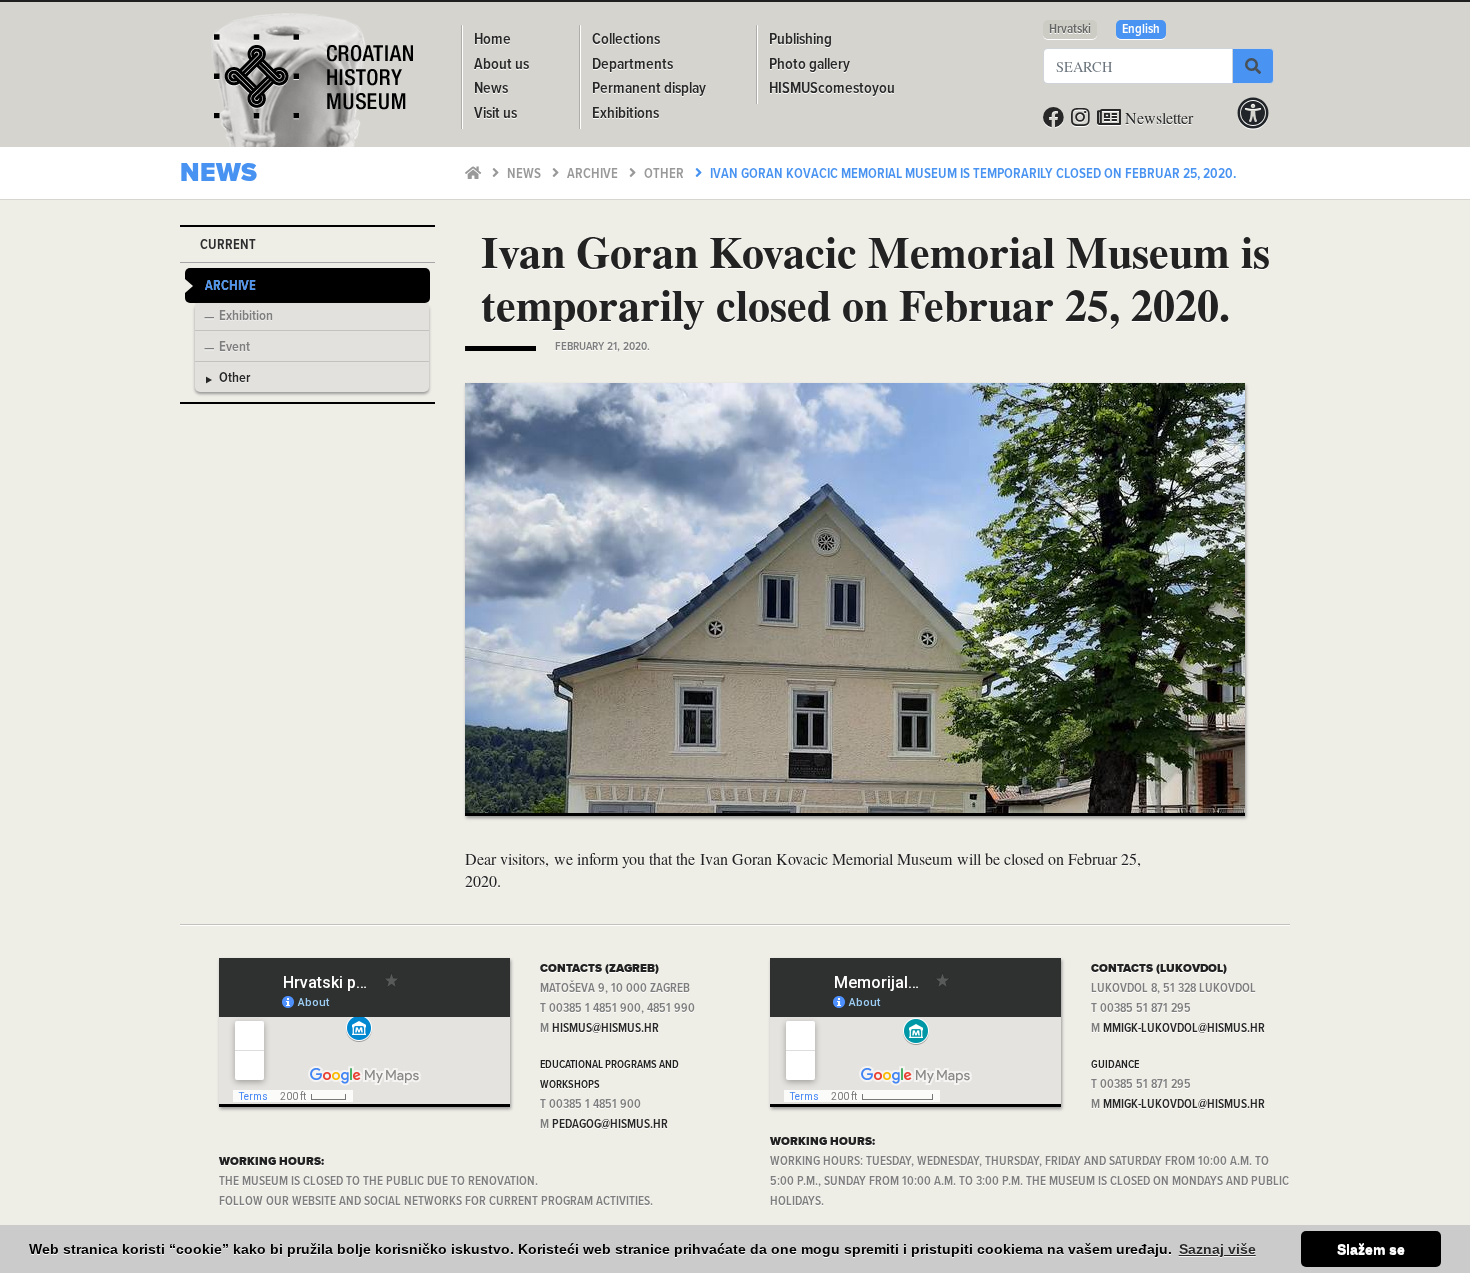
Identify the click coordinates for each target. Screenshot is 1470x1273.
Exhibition (246, 317)
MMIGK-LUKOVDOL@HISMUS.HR (1184, 1028)
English (1141, 29)
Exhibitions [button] (625, 113)
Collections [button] (626, 39)
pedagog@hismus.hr (610, 1124)
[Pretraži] (1253, 66)
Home (492, 39)
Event (234, 348)
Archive (594, 174)
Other (665, 174)
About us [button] (501, 64)
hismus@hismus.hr (605, 1028)
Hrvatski (1070, 29)
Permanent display (649, 88)
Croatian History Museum (316, 84)
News (525, 174)
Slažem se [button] (1371, 1249)
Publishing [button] (800, 39)
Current (228, 245)
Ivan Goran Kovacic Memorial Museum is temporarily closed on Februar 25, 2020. (973, 174)
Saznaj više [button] (1217, 1249)
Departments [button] (632, 64)
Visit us (495, 113)
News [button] (491, 88)
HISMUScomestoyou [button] (832, 88)
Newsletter (1157, 117)
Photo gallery (809, 64)
